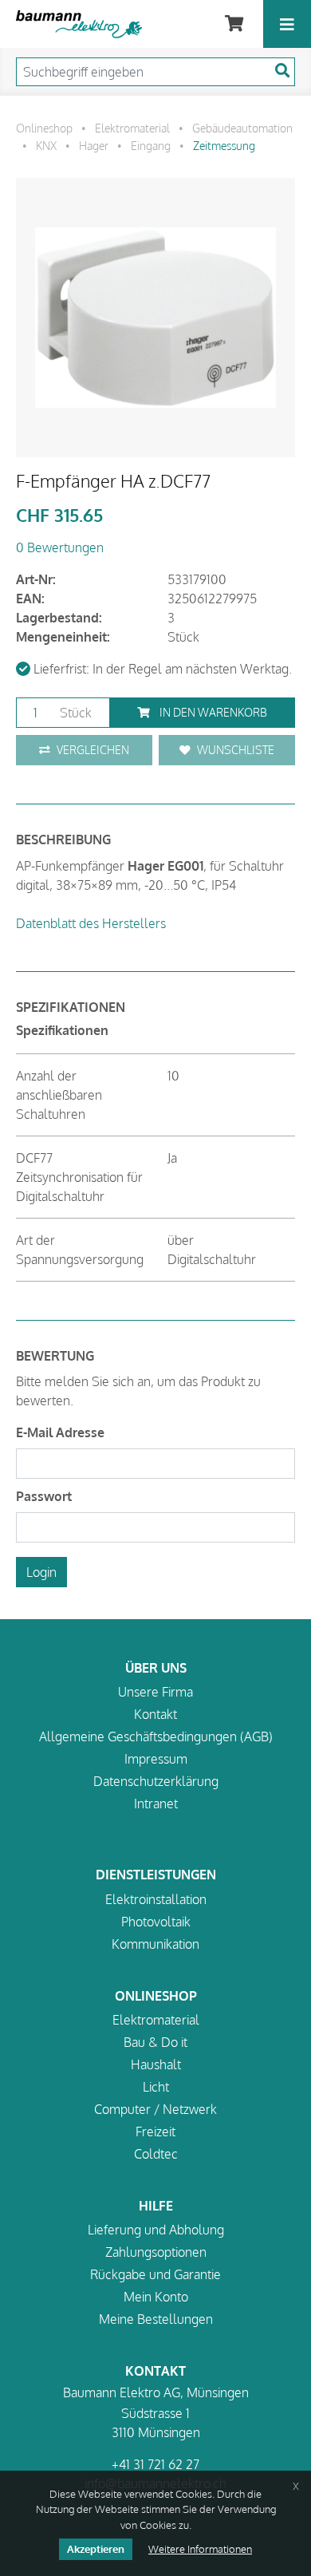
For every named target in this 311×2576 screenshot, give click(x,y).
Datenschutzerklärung (156, 1781)
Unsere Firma (155, 1692)
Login (41, 1572)
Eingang (151, 145)
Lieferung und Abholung (156, 2230)
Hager (94, 145)
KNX (46, 145)
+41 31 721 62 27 (155, 2464)
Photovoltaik (156, 1922)
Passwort (44, 1496)
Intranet (156, 1804)
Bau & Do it (155, 2042)
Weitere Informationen (200, 2549)
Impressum (156, 1759)
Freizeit (155, 2132)
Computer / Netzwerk (155, 2109)
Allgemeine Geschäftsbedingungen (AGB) (156, 1736)
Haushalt (156, 2064)
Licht (156, 2087)
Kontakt (155, 1714)
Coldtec (156, 2154)
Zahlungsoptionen (156, 2252)
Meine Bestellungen (156, 2319)
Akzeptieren (96, 2549)
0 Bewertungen (60, 547)
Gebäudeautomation (242, 128)
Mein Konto (156, 2297)
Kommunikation (155, 1944)
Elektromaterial (132, 128)
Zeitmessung (224, 145)
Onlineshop (44, 128)
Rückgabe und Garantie (155, 2274)
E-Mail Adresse (60, 1432)
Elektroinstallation (156, 1899)
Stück (74, 713)
